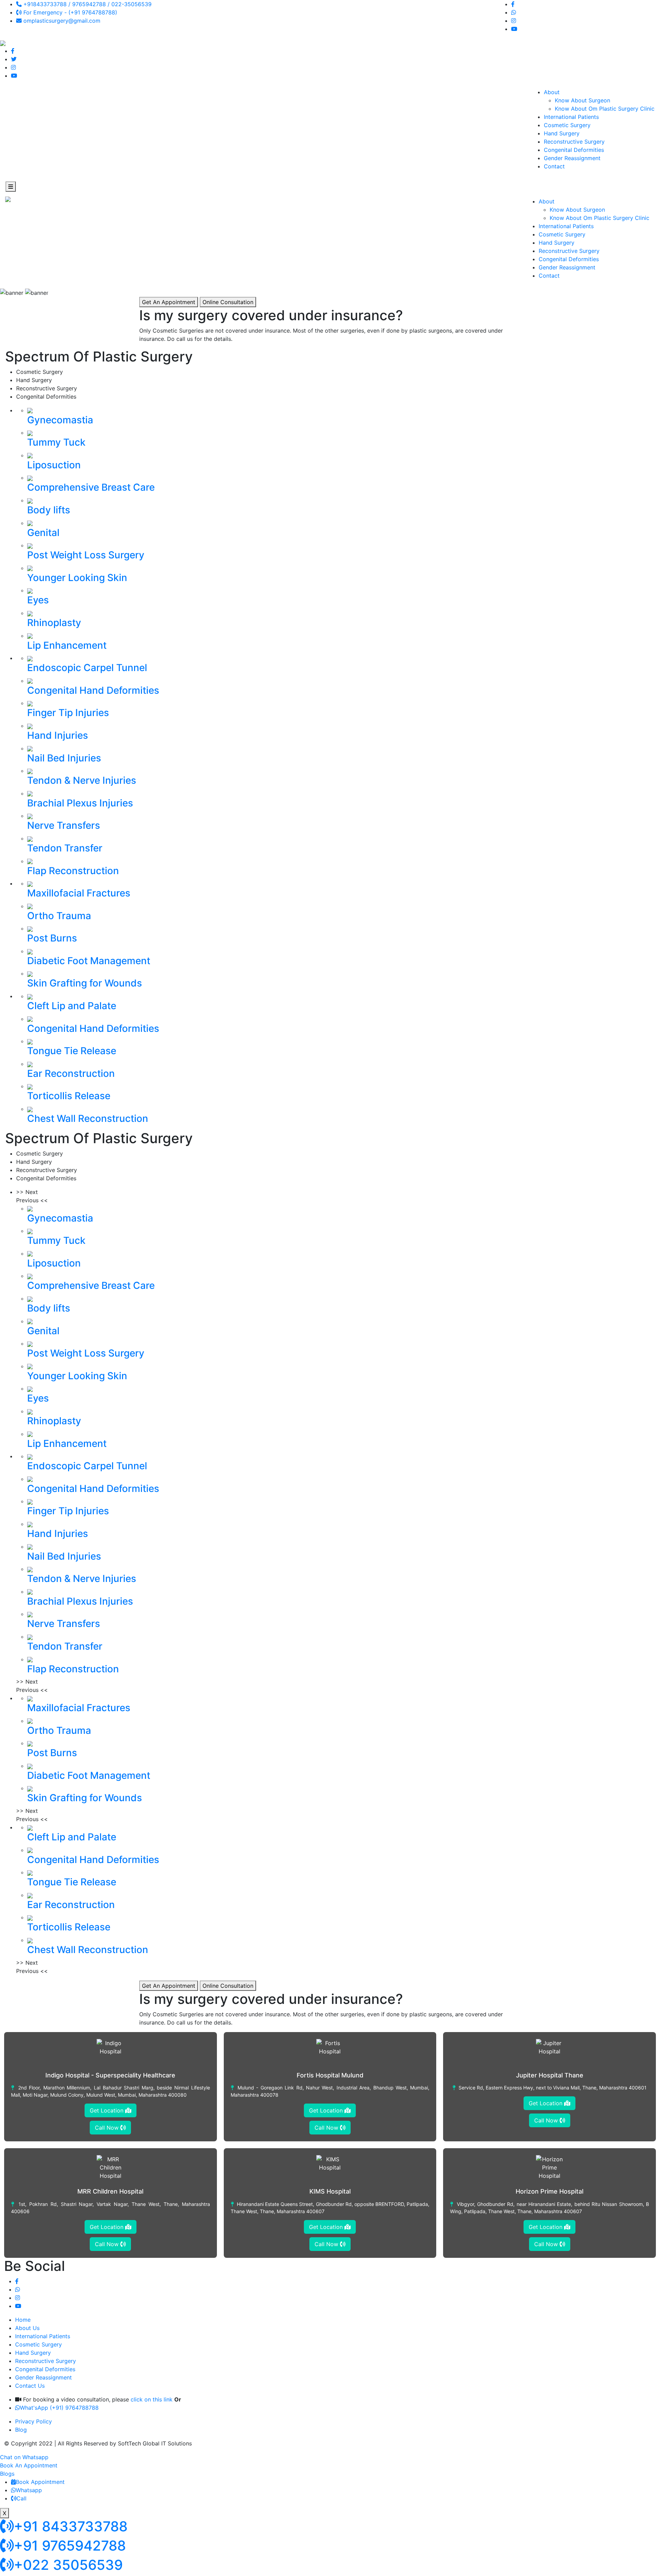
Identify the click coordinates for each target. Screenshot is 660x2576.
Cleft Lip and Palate (72, 1006)
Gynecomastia (60, 420)
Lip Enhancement (67, 645)
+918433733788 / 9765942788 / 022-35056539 (87, 4)
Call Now (108, 2128)
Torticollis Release (69, 1096)
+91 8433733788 (71, 2526)
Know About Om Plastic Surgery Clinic (605, 109)
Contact (554, 166)
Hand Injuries (58, 735)
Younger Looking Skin (77, 578)
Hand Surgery (562, 133)
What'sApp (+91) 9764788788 (59, 2408)
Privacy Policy (34, 2421)
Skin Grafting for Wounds (85, 983)
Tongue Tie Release (72, 1051)
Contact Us (30, 2386)
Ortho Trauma (59, 916)
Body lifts (49, 510)
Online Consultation (228, 302)
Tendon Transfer (65, 848)
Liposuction (54, 465)
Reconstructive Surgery (574, 142)
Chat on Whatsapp (24, 2457)
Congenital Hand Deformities (93, 690)
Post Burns (52, 938)
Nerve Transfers (64, 825)
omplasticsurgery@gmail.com (61, 21)
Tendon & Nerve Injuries (82, 780)
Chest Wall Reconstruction (88, 1118)
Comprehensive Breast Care (91, 487)
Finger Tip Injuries (68, 713)
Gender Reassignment (572, 158)
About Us (27, 2328)
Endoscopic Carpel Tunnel (87, 668)
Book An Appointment (29, 2465)
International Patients (571, 117)
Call (21, 2498)
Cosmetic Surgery (567, 125)
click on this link (152, 2399)
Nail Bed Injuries (64, 758)
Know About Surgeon (582, 100)
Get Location (107, 2110)
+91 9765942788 (70, 2546)
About (552, 92)
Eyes (38, 600)
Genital (43, 533)
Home (23, 2320)
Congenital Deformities (574, 150)
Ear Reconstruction (71, 1073)
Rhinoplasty (54, 623)
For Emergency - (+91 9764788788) (69, 12)
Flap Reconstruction (73, 871)
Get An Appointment (169, 302)
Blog (21, 2430)
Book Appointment (40, 2482)
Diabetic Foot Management (89, 961)
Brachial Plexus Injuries (80, 803)
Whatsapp (29, 2490)
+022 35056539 (68, 2565)
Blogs (7, 2474)
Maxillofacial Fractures (79, 893)
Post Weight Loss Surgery (86, 555)
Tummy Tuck (56, 442)
